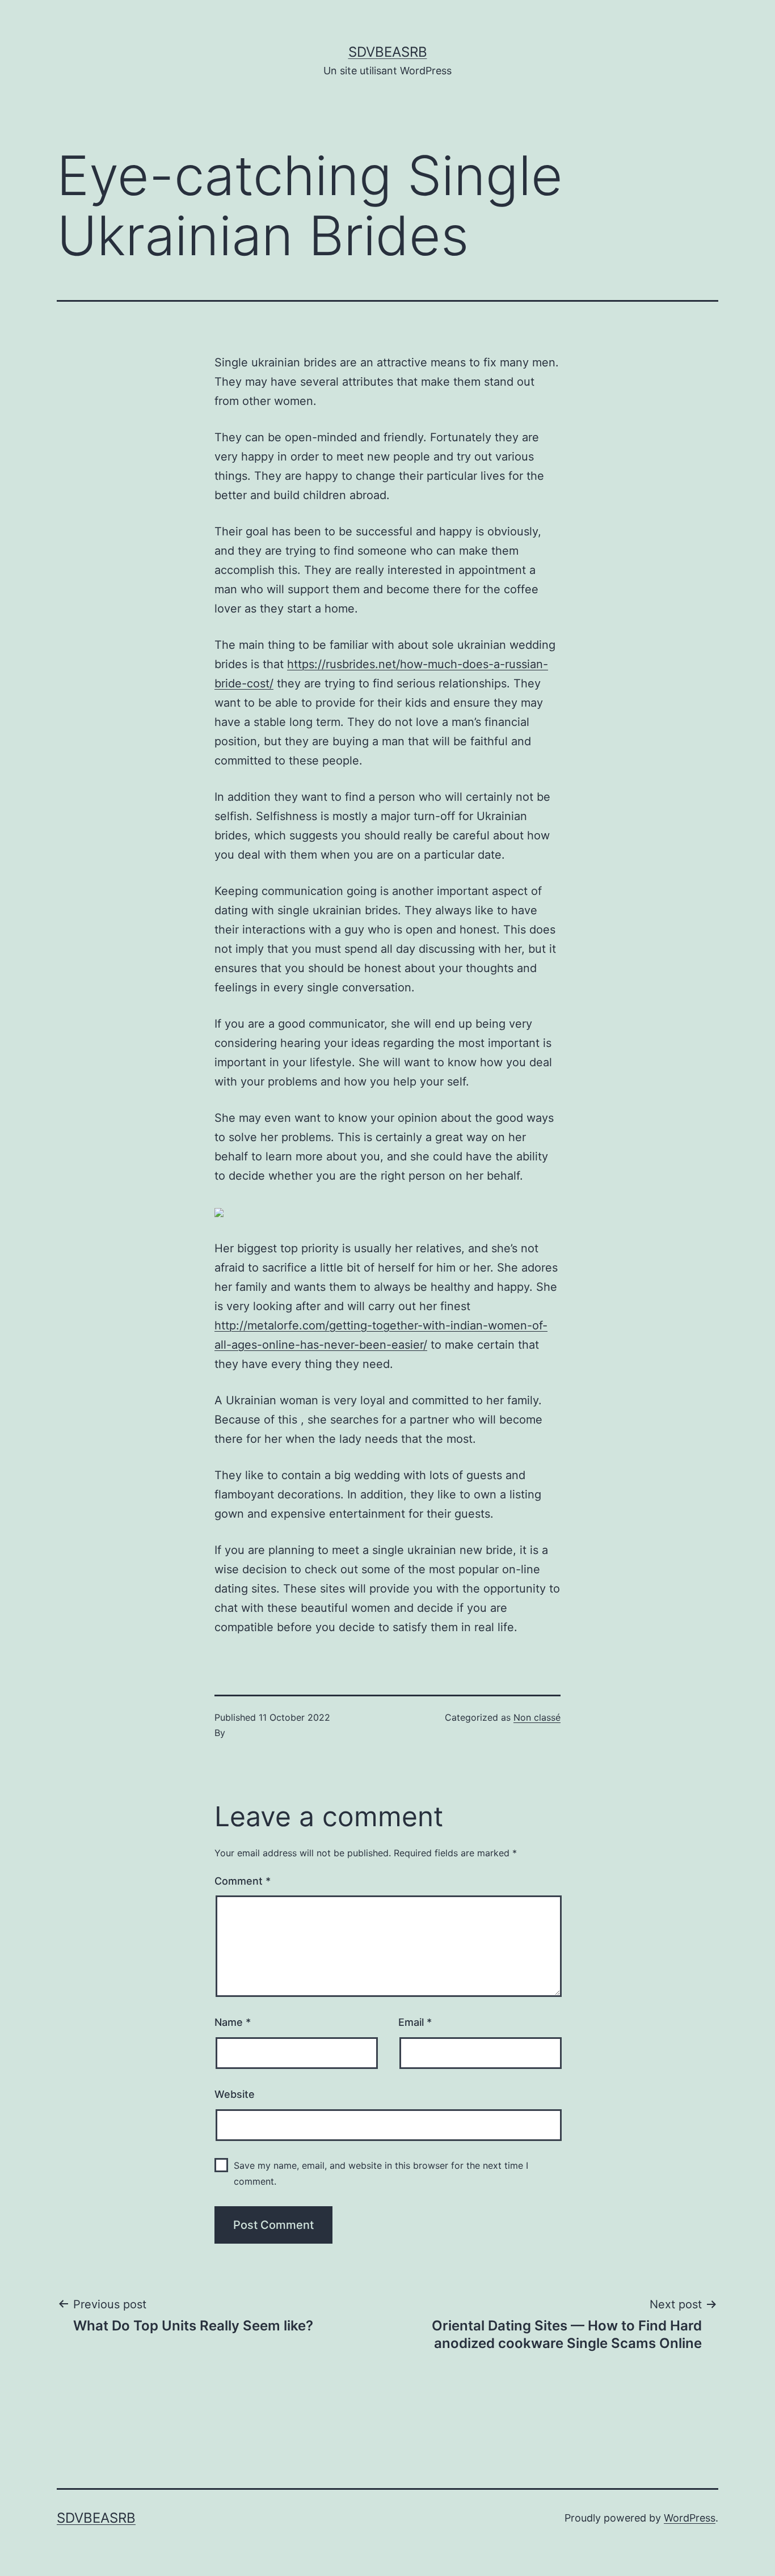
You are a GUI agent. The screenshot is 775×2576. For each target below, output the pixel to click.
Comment (243, 1881)
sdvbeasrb (388, 52)
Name (233, 2022)
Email (415, 2022)
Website (235, 2094)
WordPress (690, 2518)
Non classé (537, 1717)
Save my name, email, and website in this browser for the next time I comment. (381, 2173)
